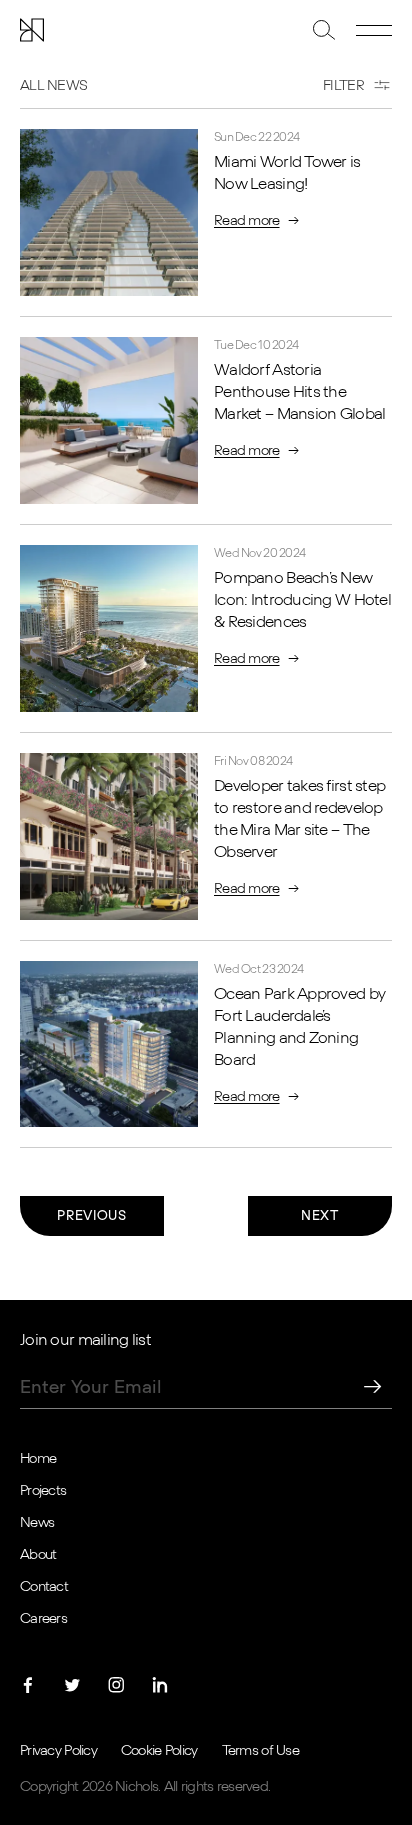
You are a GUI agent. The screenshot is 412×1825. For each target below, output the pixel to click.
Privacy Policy (58, 1751)
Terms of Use (260, 1751)
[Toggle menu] (374, 30)
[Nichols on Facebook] (28, 1685)
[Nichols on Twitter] (72, 1685)
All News (53, 86)
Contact (44, 1587)
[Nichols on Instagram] (116, 1685)
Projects (43, 1491)
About (38, 1555)
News (37, 1523)
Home (38, 1459)
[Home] (32, 30)
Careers (43, 1619)
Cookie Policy (159, 1751)
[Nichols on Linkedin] (160, 1685)
